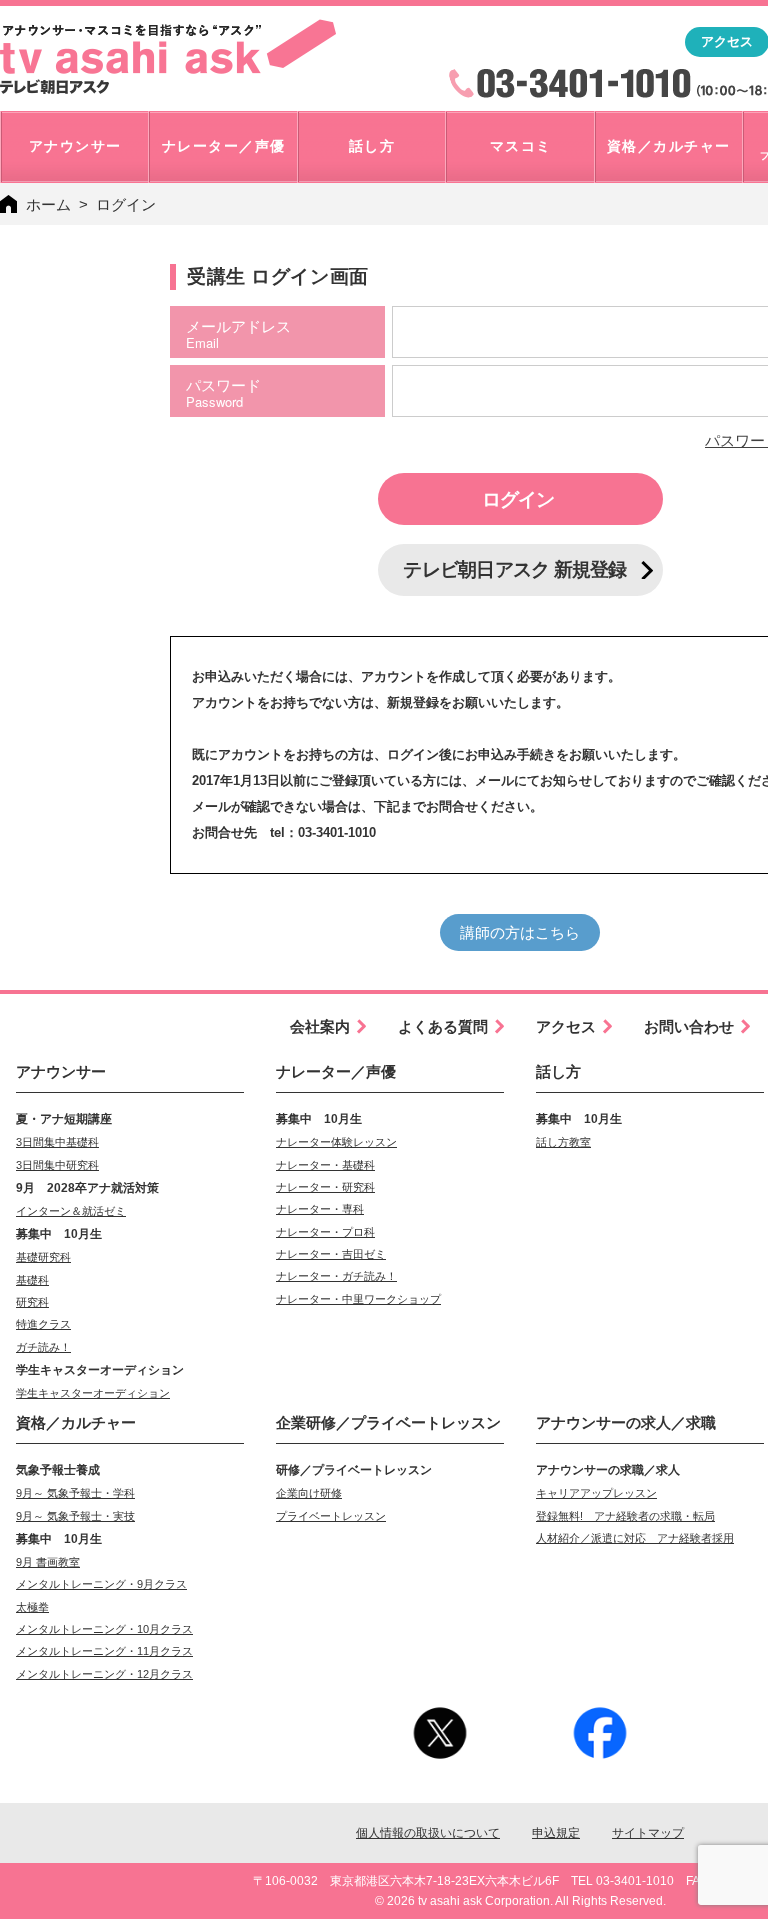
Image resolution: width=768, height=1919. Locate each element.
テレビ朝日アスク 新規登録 (514, 569)
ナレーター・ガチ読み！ (336, 1276)
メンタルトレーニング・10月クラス (104, 1629)
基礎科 (32, 1280)
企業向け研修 (309, 1493)
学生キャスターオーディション (93, 1393)
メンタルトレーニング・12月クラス (104, 1674)
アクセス (566, 1026)
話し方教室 (563, 1142)
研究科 (32, 1302)
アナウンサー (61, 1071)
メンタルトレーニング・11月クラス (104, 1651)
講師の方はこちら (520, 932)
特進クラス (43, 1324)
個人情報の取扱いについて (428, 1833)
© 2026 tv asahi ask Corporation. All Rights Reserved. (520, 1901)
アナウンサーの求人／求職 (626, 1422)
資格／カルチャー (76, 1422)
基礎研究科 (43, 1257)
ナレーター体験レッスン (336, 1142)
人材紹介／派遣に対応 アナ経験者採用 (635, 1538)
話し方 (558, 1071)
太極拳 (32, 1607)
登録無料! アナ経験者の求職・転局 (625, 1516)
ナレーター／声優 (336, 1071)
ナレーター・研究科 (325, 1187)
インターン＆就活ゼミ (71, 1211)
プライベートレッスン (331, 1516)
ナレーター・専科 (320, 1209)
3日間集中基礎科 (57, 1142)
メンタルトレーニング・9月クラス (101, 1584)
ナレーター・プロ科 (325, 1232)
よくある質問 (443, 1026)
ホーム (48, 204)
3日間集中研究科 (57, 1165)
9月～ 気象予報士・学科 (75, 1493)
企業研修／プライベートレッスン (388, 1422)
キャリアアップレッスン (596, 1493)
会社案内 (320, 1026)
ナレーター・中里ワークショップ (358, 1299)
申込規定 (556, 1833)
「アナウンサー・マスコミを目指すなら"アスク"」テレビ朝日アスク (168, 57)
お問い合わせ (689, 1026)
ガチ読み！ (43, 1347)
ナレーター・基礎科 (325, 1165)
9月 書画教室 (48, 1562)
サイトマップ (648, 1833)
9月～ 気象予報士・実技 (75, 1516)
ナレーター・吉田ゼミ (331, 1254)
